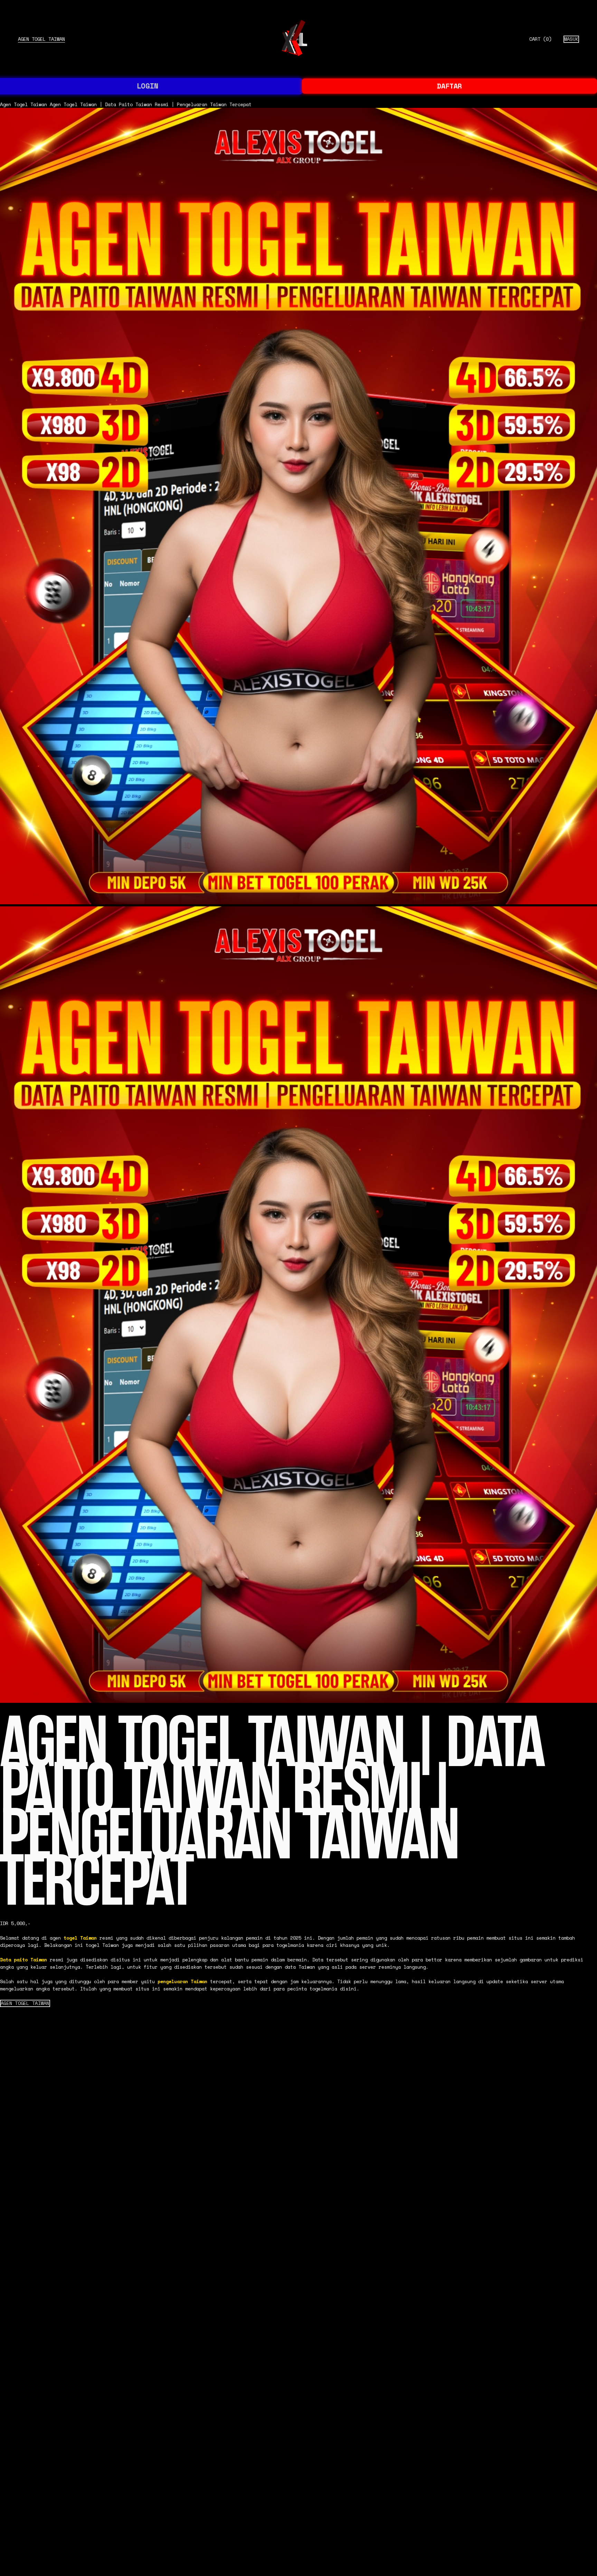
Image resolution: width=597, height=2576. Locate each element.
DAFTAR (449, 86)
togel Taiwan (80, 1938)
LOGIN (148, 86)
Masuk (571, 39)
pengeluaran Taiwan (182, 1981)
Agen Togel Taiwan (41, 39)
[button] (25, 2003)
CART (540, 39)
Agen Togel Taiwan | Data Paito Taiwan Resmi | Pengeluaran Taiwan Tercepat (151, 104)
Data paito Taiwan (23, 1960)
